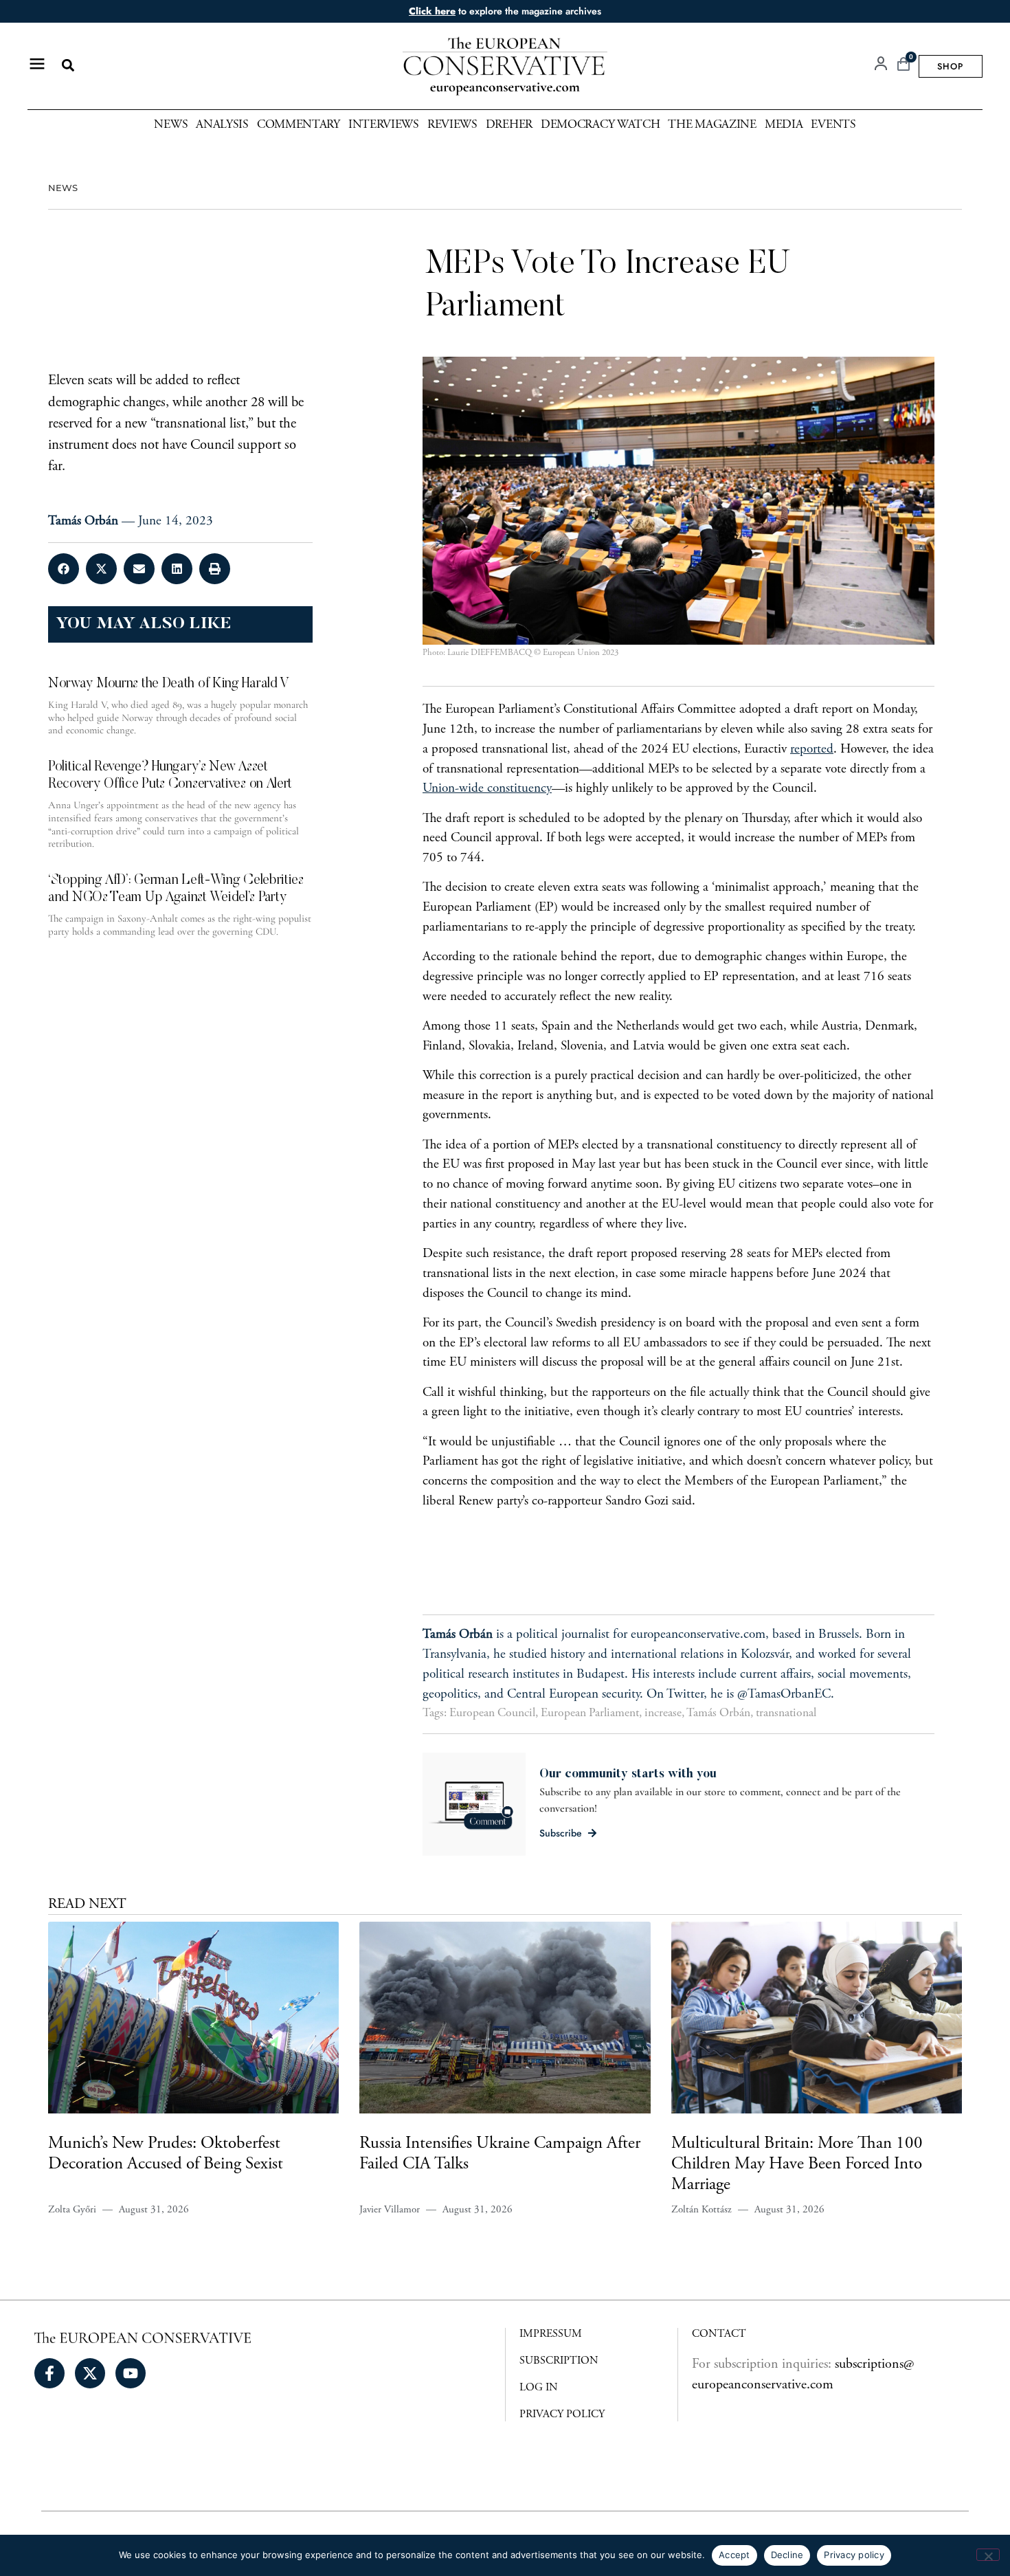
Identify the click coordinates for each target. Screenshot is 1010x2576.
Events (833, 125)
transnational (786, 1713)
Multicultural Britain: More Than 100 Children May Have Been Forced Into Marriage (797, 2165)
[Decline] (988, 2555)
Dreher (509, 125)
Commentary (299, 125)
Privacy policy (854, 2555)
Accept (734, 2555)
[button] (68, 66)
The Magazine (712, 125)
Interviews (384, 125)
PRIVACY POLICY (562, 2414)
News (171, 125)
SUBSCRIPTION (559, 2361)
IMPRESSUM (551, 2334)
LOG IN (539, 2388)
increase (663, 1713)
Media (784, 125)
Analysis (222, 125)
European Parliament (590, 1713)
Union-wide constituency (487, 789)
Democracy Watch (601, 125)
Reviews (452, 125)
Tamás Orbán (718, 1713)
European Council (492, 1713)
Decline (787, 2555)
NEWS (63, 188)
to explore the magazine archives (505, 11)
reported (812, 750)
